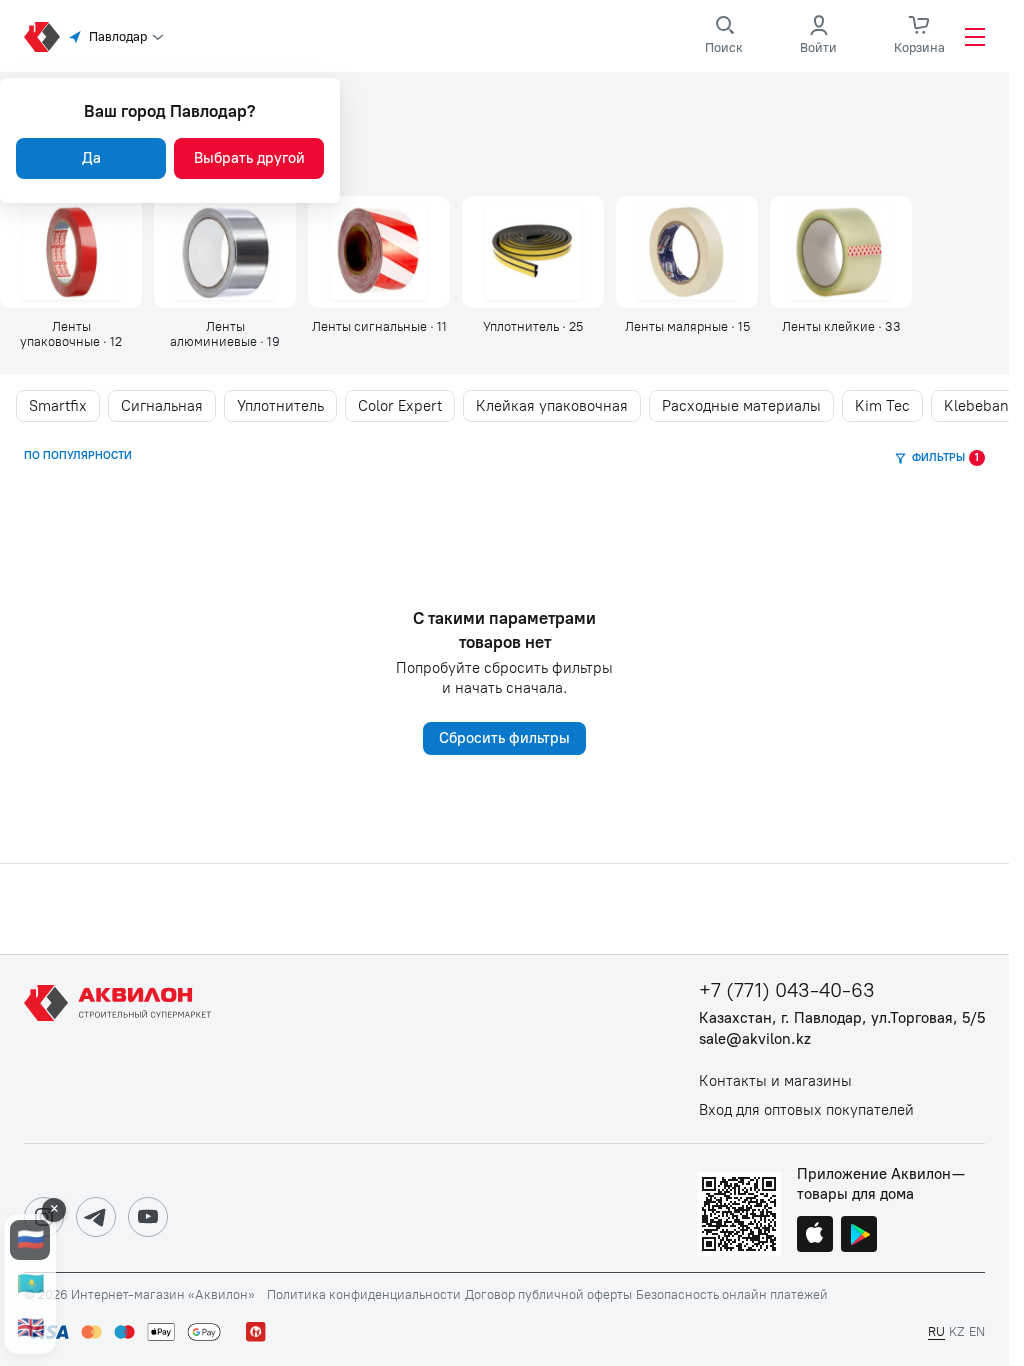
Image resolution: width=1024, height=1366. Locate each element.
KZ (957, 1331)
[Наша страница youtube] (148, 1217)
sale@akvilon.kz (755, 1039)
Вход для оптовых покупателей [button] (806, 1110)
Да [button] (91, 158)
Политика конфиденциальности (364, 1295)
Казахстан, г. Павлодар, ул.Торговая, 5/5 (842, 1018)
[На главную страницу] (121, 1049)
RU (936, 1331)
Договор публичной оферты (548, 1295)
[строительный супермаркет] (42, 37)
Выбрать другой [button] (249, 158)
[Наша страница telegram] (96, 1217)
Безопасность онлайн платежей (732, 1295)
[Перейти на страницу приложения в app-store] (815, 1236)
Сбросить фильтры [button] (504, 738)
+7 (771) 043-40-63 (787, 990)
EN (977, 1331)
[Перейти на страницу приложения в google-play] (859, 1236)
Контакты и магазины (775, 1081)
